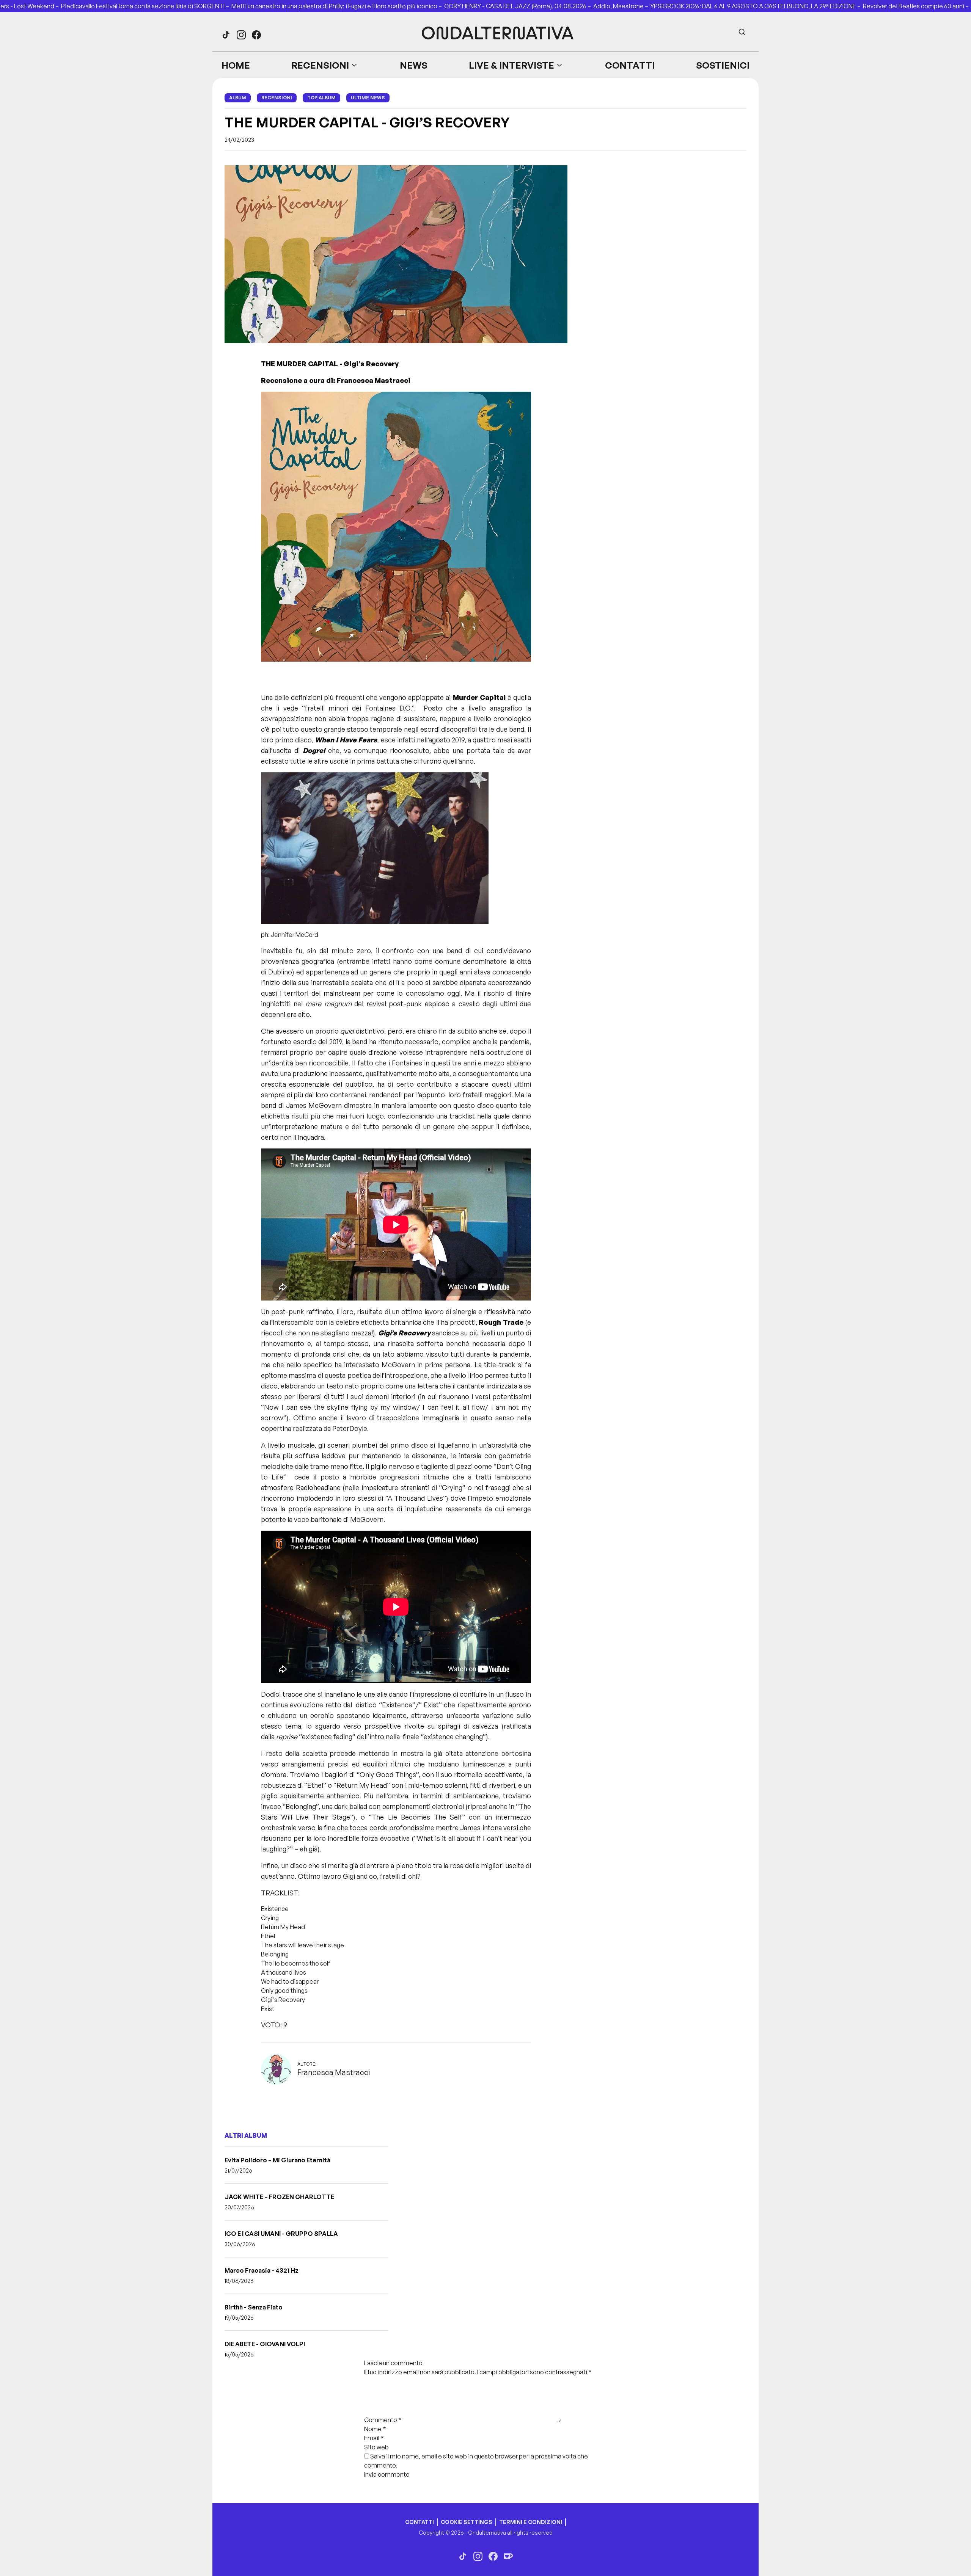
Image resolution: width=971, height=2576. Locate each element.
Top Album (321, 98)
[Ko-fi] (508, 2556)
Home (236, 65)
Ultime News (368, 98)
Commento (383, 2420)
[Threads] (226, 35)
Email (374, 2438)
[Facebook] (256, 35)
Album (238, 98)
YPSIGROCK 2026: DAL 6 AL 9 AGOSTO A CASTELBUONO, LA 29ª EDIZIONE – (757, 6)
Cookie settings (467, 2522)
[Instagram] (241, 35)
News (414, 65)
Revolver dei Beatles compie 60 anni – (917, 6)
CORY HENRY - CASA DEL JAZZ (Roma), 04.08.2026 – (519, 6)
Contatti (630, 65)
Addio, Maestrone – (622, 6)
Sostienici (723, 65)
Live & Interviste (511, 65)
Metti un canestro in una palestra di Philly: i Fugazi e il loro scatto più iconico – (338, 6)
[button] (325, 65)
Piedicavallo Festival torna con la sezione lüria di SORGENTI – (146, 6)
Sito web (376, 2447)
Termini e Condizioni (531, 2522)
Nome (375, 2429)
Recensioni (320, 65)
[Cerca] (742, 32)
